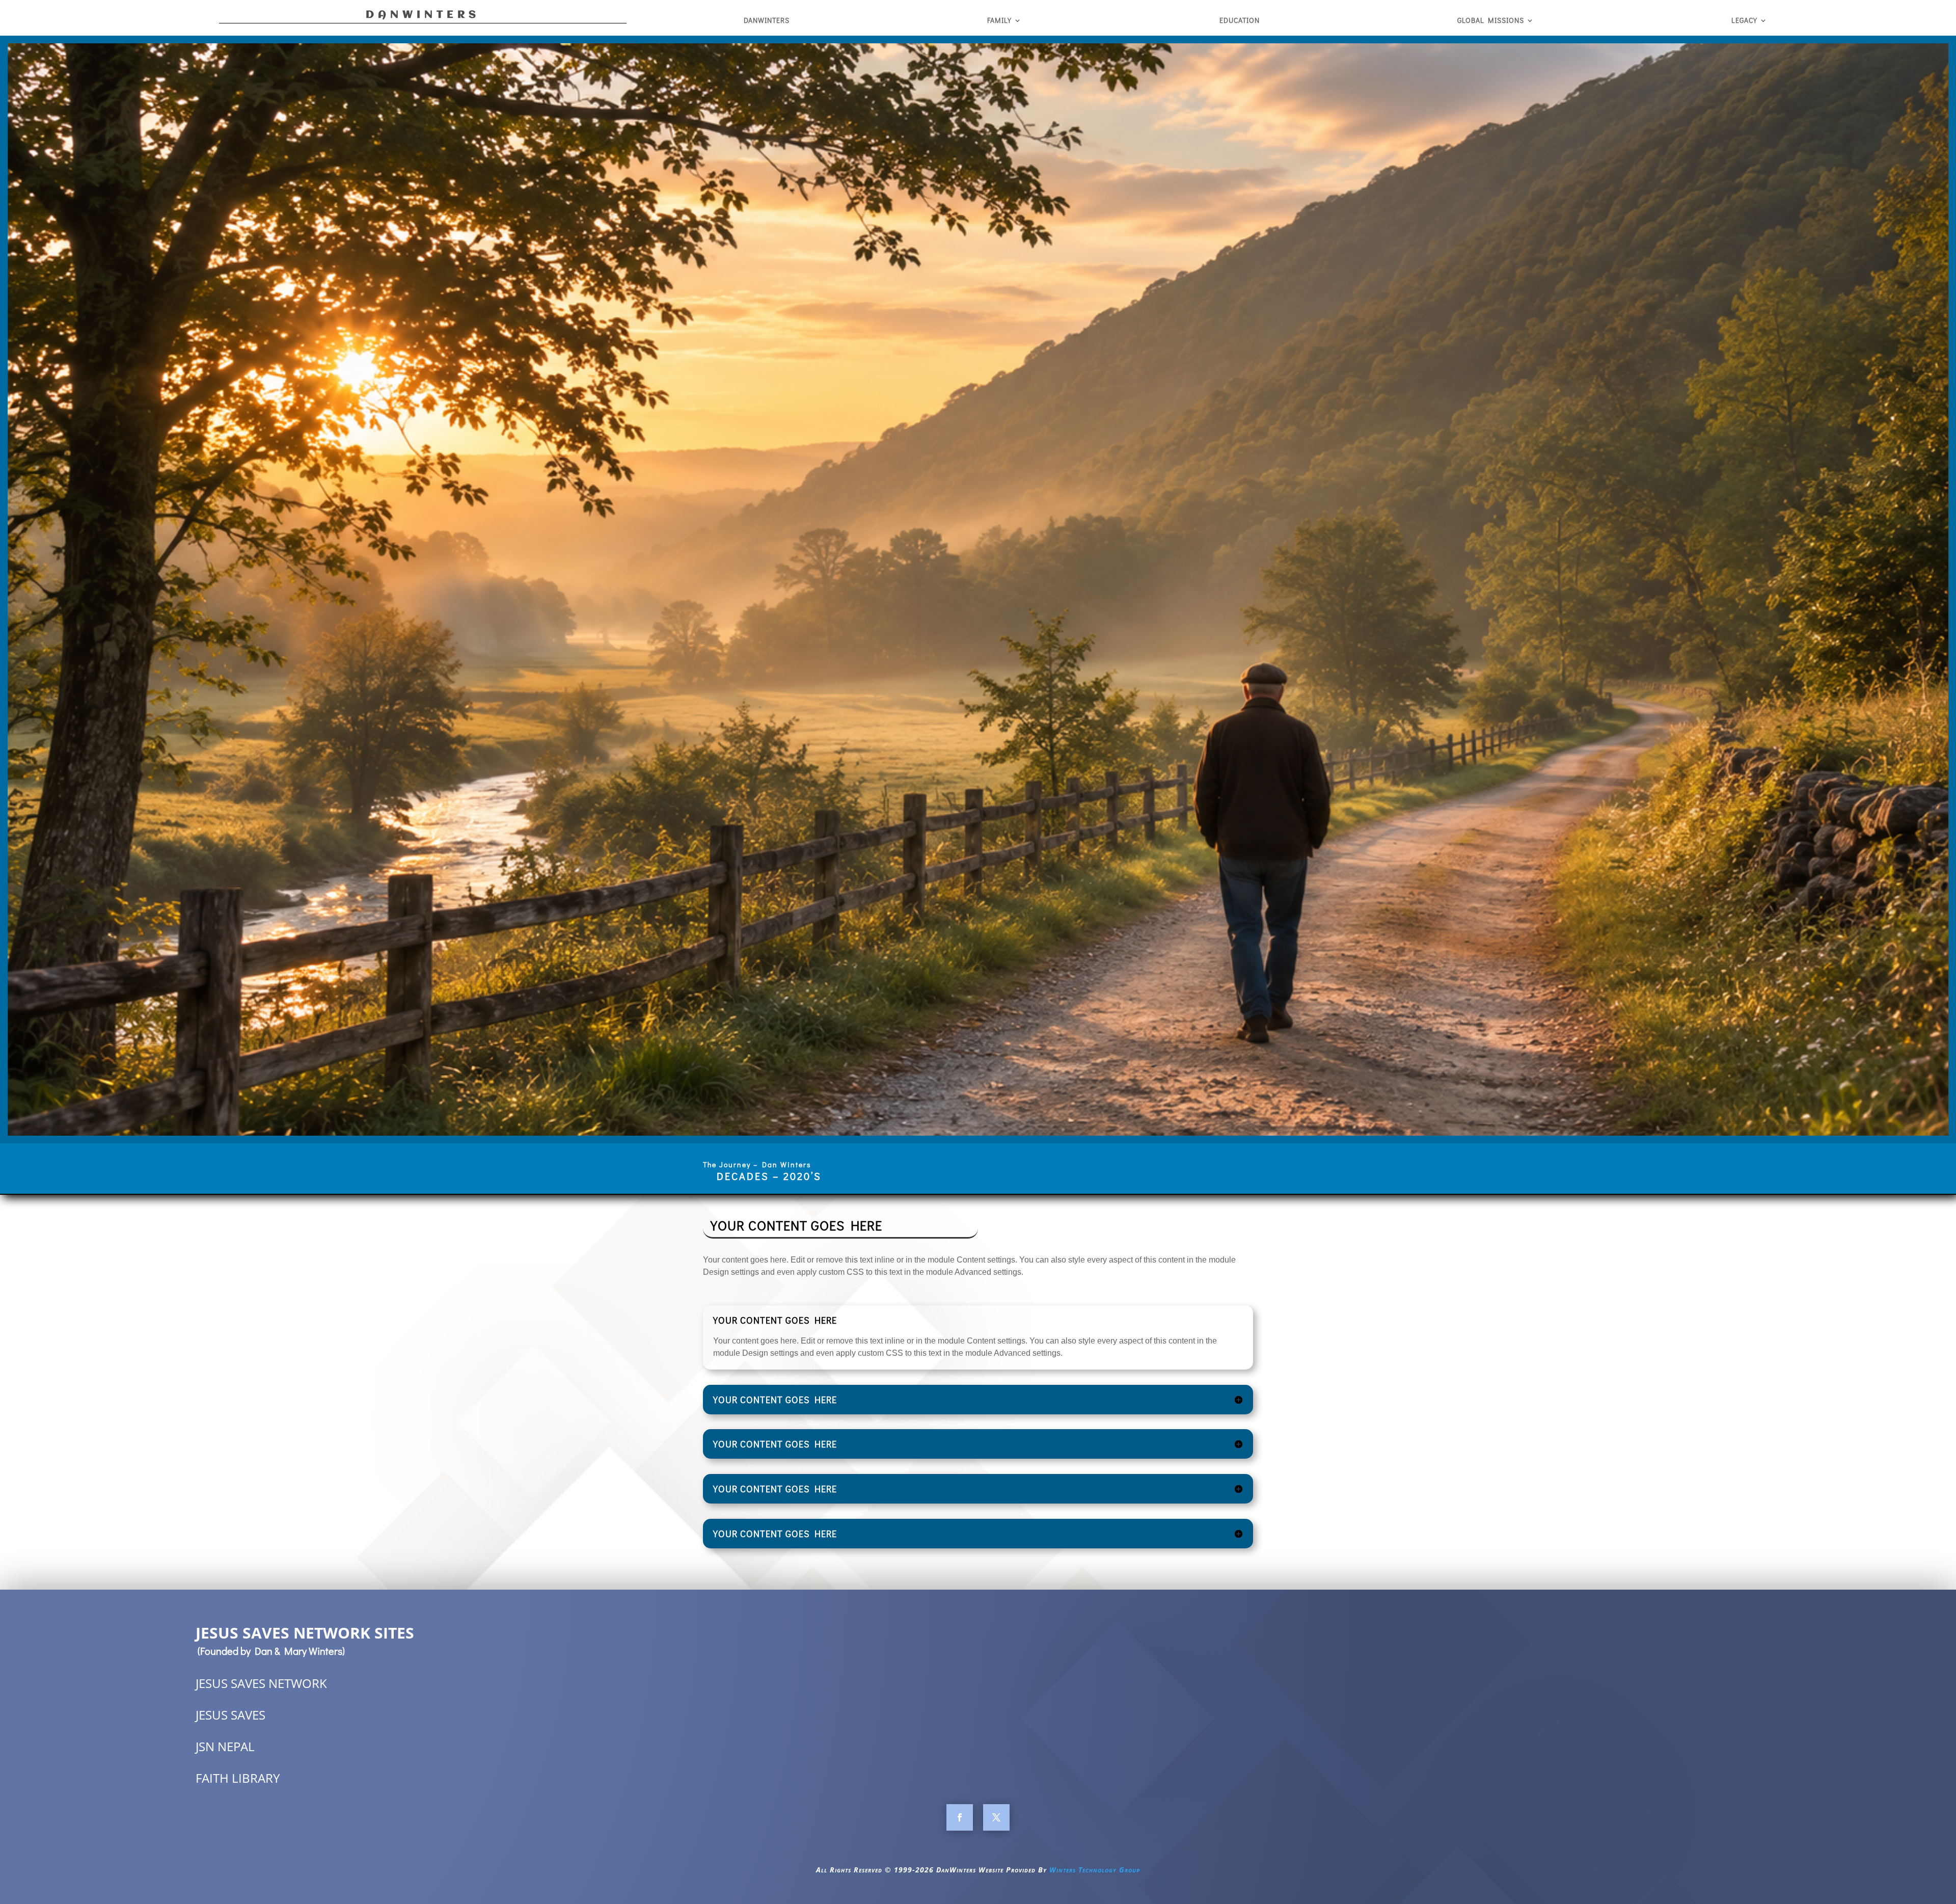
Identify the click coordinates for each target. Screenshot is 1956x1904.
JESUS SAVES (230, 1715)
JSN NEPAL (225, 1746)
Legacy (1744, 21)
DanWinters (767, 21)
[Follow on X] (996, 1817)
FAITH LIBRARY (238, 1778)
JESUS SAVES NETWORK (261, 1683)
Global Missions (1491, 21)
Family (999, 21)
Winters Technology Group (1095, 1870)
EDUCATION (1240, 21)
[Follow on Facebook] (960, 1817)
